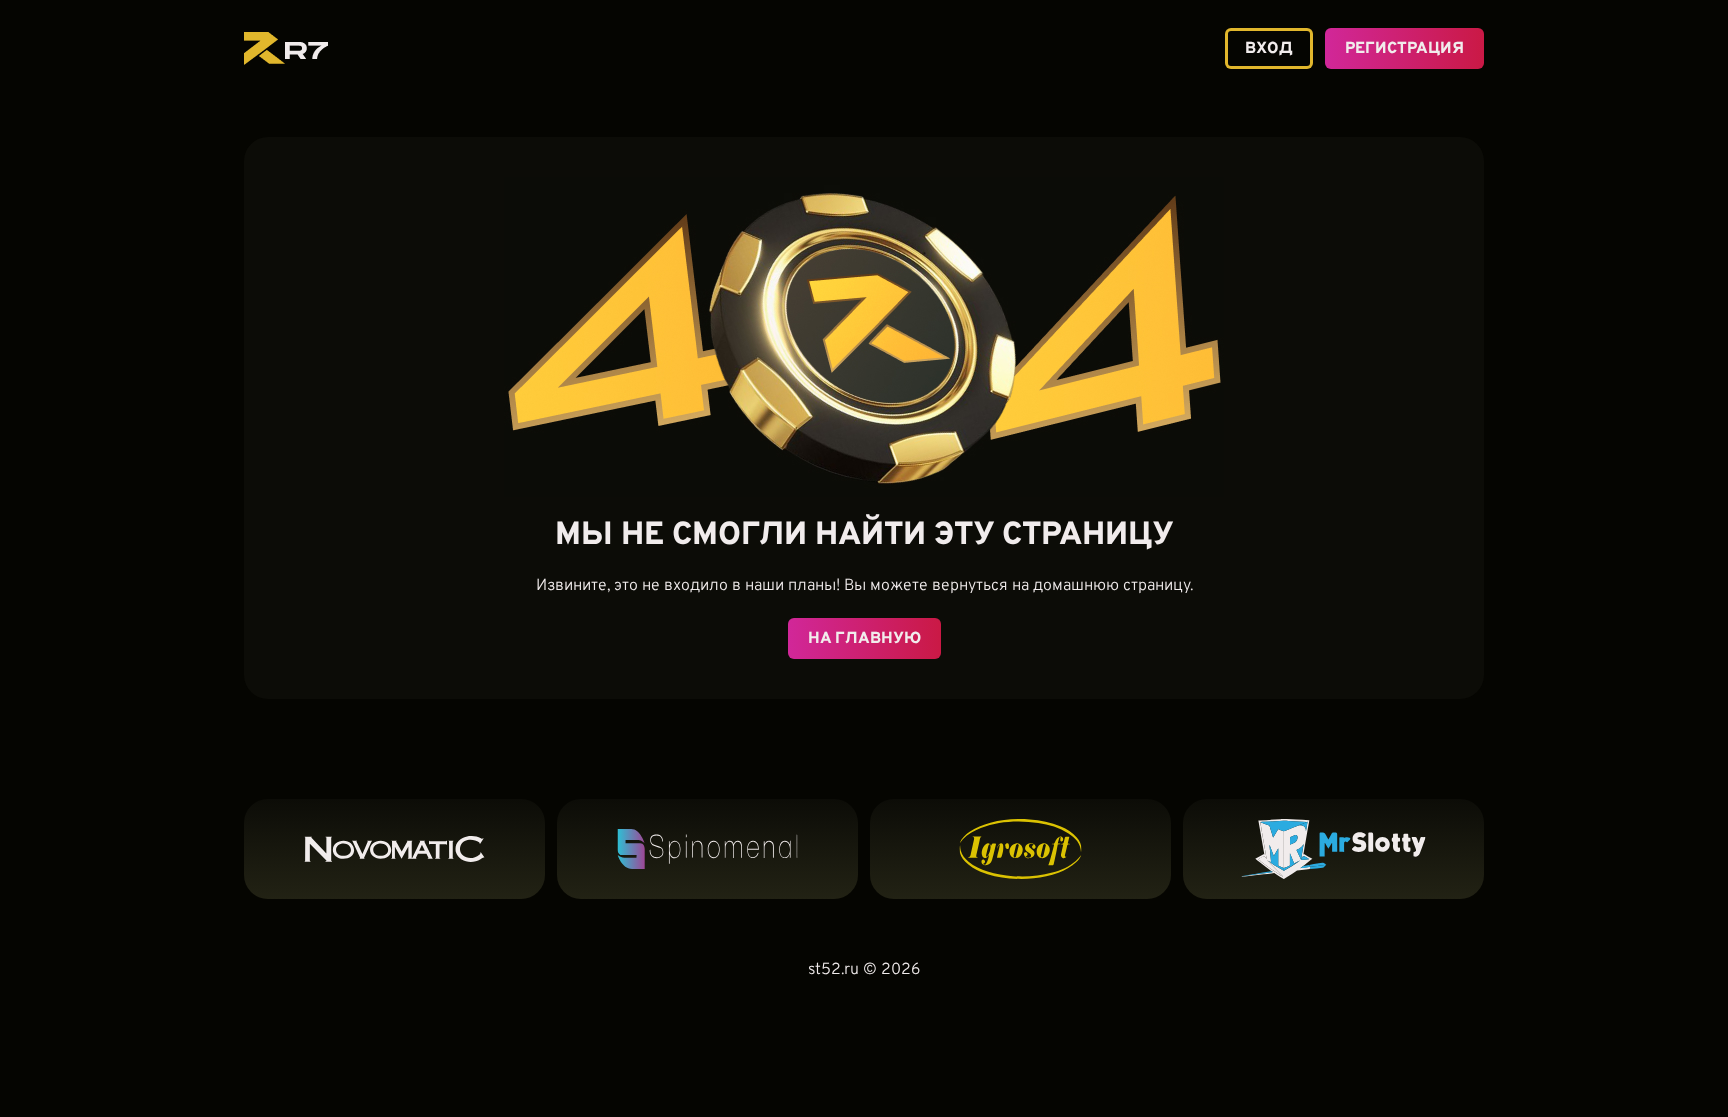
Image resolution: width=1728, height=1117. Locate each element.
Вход (1269, 49)
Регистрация (1404, 49)
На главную (864, 639)
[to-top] (1511, 1064)
